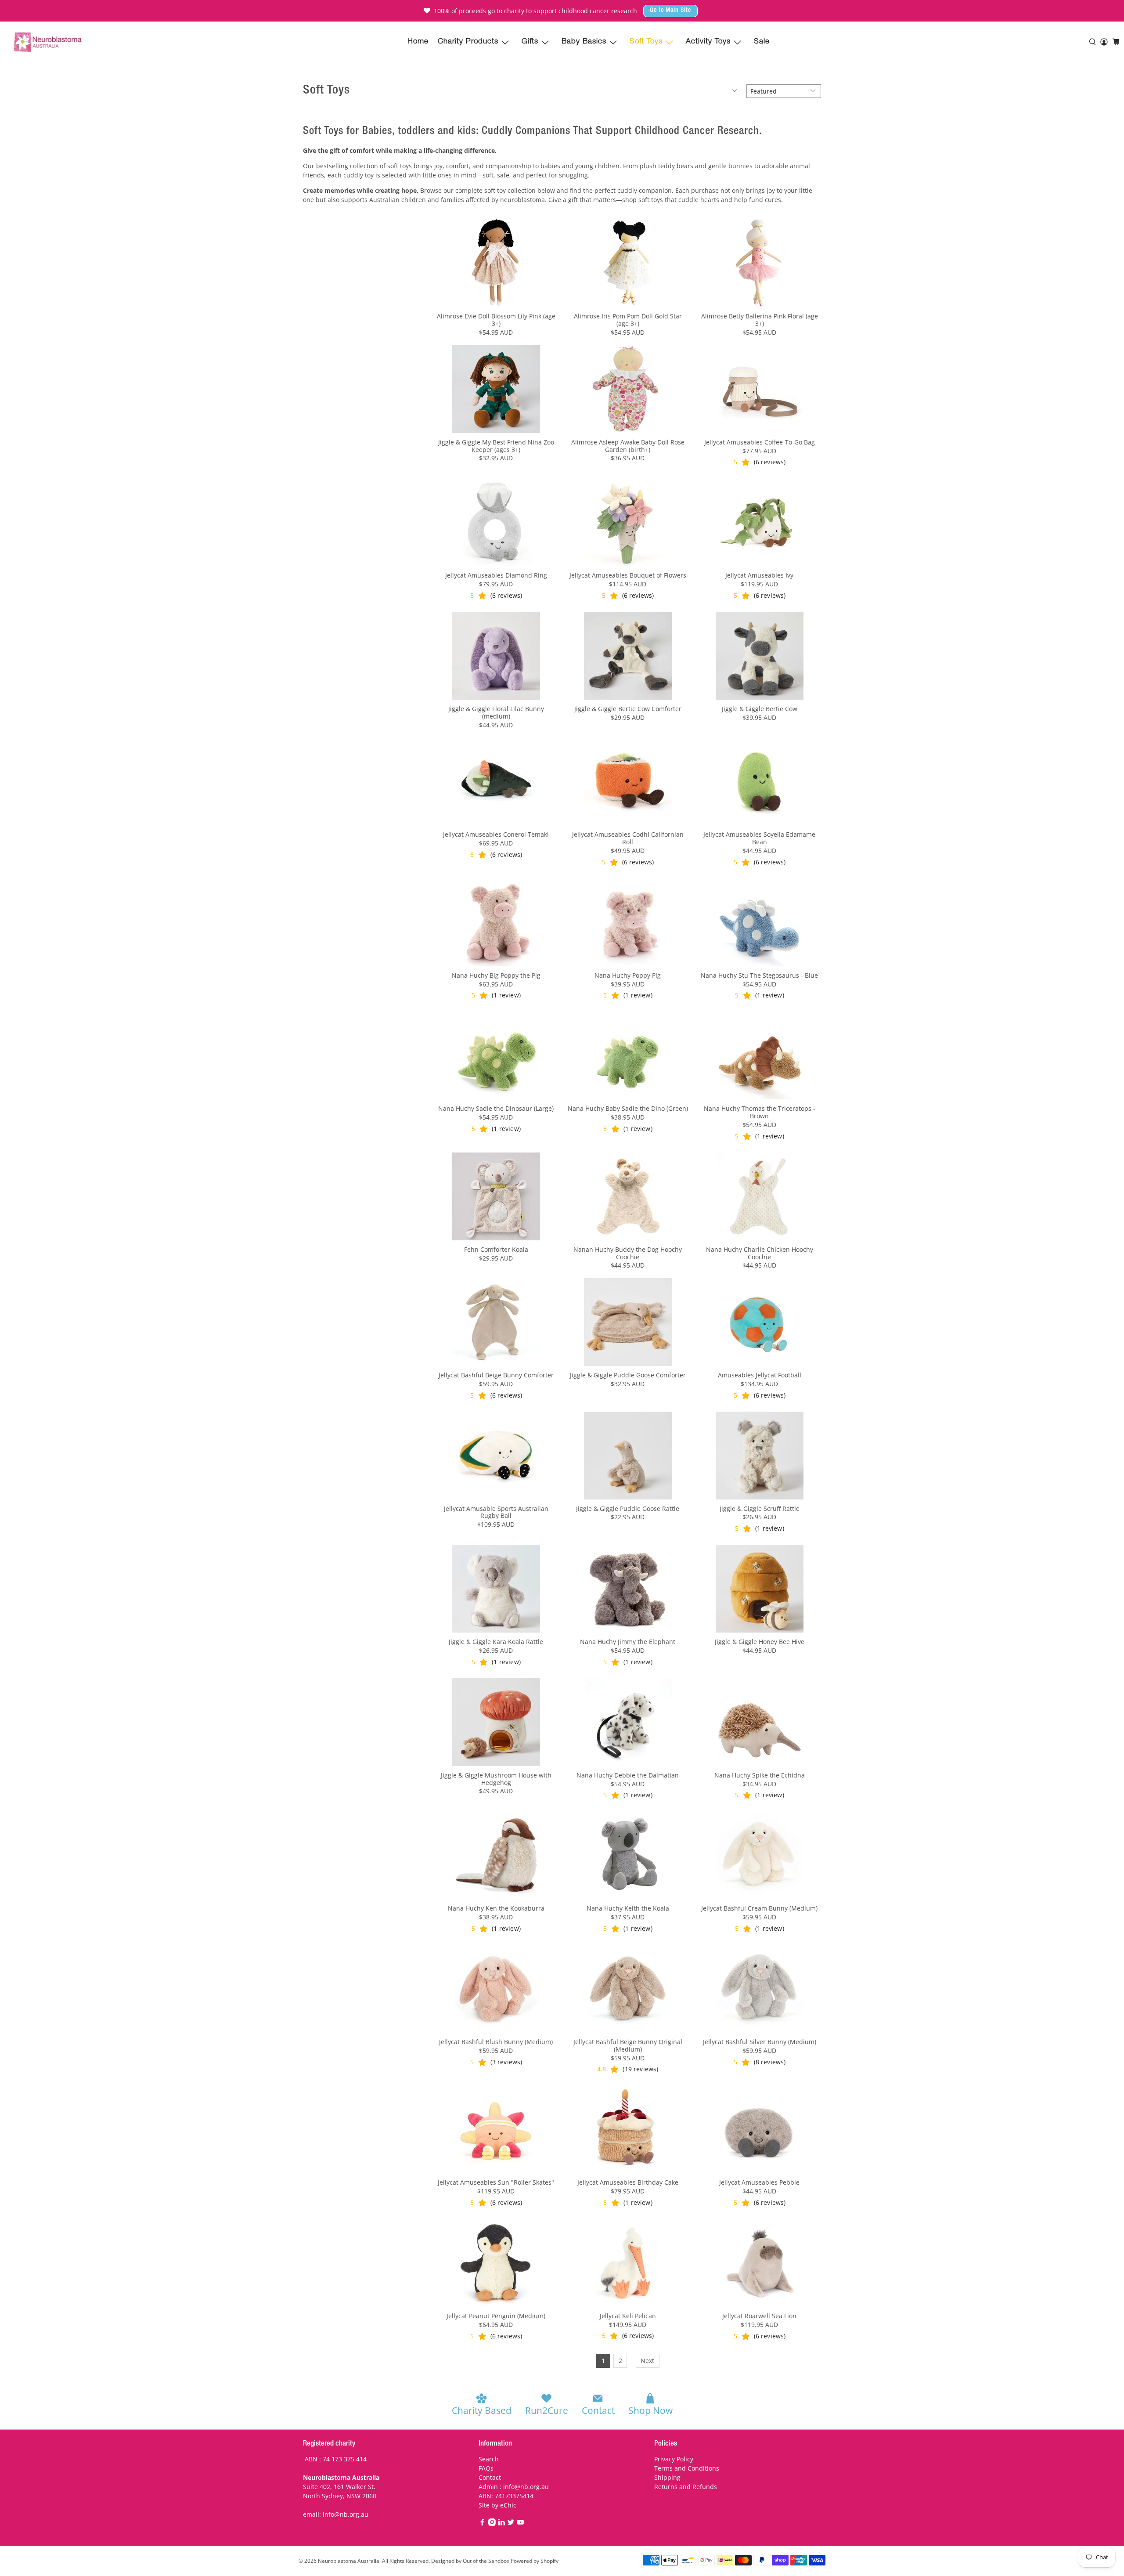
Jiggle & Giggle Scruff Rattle (760, 1508)
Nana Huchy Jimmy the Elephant (628, 1642)
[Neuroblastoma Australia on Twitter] (511, 2524)
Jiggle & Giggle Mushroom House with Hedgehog (496, 1779)
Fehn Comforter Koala (496, 1249)
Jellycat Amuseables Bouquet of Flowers (628, 575)
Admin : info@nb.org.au (514, 2487)
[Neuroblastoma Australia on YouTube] (521, 2524)
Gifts (530, 42)
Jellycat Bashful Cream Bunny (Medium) (759, 1908)
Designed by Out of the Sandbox (470, 2561)
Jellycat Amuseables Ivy (759, 575)
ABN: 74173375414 (506, 2496)
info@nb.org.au (346, 2514)
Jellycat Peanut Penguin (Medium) (496, 2316)
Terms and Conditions (687, 2468)
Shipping (667, 2477)
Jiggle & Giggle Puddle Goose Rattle (628, 1508)
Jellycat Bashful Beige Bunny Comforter (496, 1375)
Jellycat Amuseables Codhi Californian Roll (628, 838)
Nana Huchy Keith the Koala (628, 1908)
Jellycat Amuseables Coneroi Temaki (496, 834)
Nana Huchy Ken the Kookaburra (496, 1908)
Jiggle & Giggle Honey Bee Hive (760, 1642)
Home (418, 42)
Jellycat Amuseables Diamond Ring (496, 575)
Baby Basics (584, 42)
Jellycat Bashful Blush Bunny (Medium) (496, 2042)
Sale (762, 42)
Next (647, 2361)
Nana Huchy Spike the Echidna (760, 1775)
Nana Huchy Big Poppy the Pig (496, 975)
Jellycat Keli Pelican (628, 2316)
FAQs (486, 2468)
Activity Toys (708, 42)
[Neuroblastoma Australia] (48, 42)
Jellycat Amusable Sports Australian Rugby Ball (496, 1512)
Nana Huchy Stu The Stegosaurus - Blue (759, 975)
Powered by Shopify (535, 2561)
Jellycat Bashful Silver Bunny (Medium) (760, 2042)
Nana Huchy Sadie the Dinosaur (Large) (496, 1108)
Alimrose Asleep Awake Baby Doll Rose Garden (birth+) (628, 446)
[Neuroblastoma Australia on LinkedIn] (502, 2524)
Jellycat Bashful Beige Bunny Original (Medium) (628, 2045)
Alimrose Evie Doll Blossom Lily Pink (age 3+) (496, 320)
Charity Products (468, 42)
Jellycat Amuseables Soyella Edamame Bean (759, 838)
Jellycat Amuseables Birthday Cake (628, 2182)
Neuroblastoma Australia (349, 2561)
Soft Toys (646, 42)
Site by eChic (497, 2505)
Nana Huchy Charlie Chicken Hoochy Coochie (760, 1253)
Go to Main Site (670, 11)
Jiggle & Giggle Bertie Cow (760, 709)
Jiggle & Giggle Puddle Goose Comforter (628, 1375)
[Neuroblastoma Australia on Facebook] (482, 2524)
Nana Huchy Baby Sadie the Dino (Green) (628, 1108)
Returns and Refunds (686, 2487)
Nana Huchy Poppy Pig (628, 975)
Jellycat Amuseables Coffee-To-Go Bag (760, 442)
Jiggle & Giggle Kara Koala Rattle (496, 1642)
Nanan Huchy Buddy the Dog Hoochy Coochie (628, 1253)
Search (489, 2459)
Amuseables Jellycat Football (760, 1375)
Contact (490, 2477)
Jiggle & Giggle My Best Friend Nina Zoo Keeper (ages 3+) (496, 446)
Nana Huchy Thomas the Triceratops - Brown (760, 1112)
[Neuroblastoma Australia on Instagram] (492, 2524)
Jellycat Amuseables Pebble (759, 2182)
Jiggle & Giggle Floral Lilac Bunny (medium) (496, 712)
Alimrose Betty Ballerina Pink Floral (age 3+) (760, 320)
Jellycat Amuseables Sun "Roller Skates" (496, 2182)
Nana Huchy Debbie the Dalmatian (628, 1775)
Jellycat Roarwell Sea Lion (759, 2316)
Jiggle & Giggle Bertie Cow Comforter (628, 709)
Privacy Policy (674, 2459)
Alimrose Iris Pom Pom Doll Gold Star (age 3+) (628, 320)
